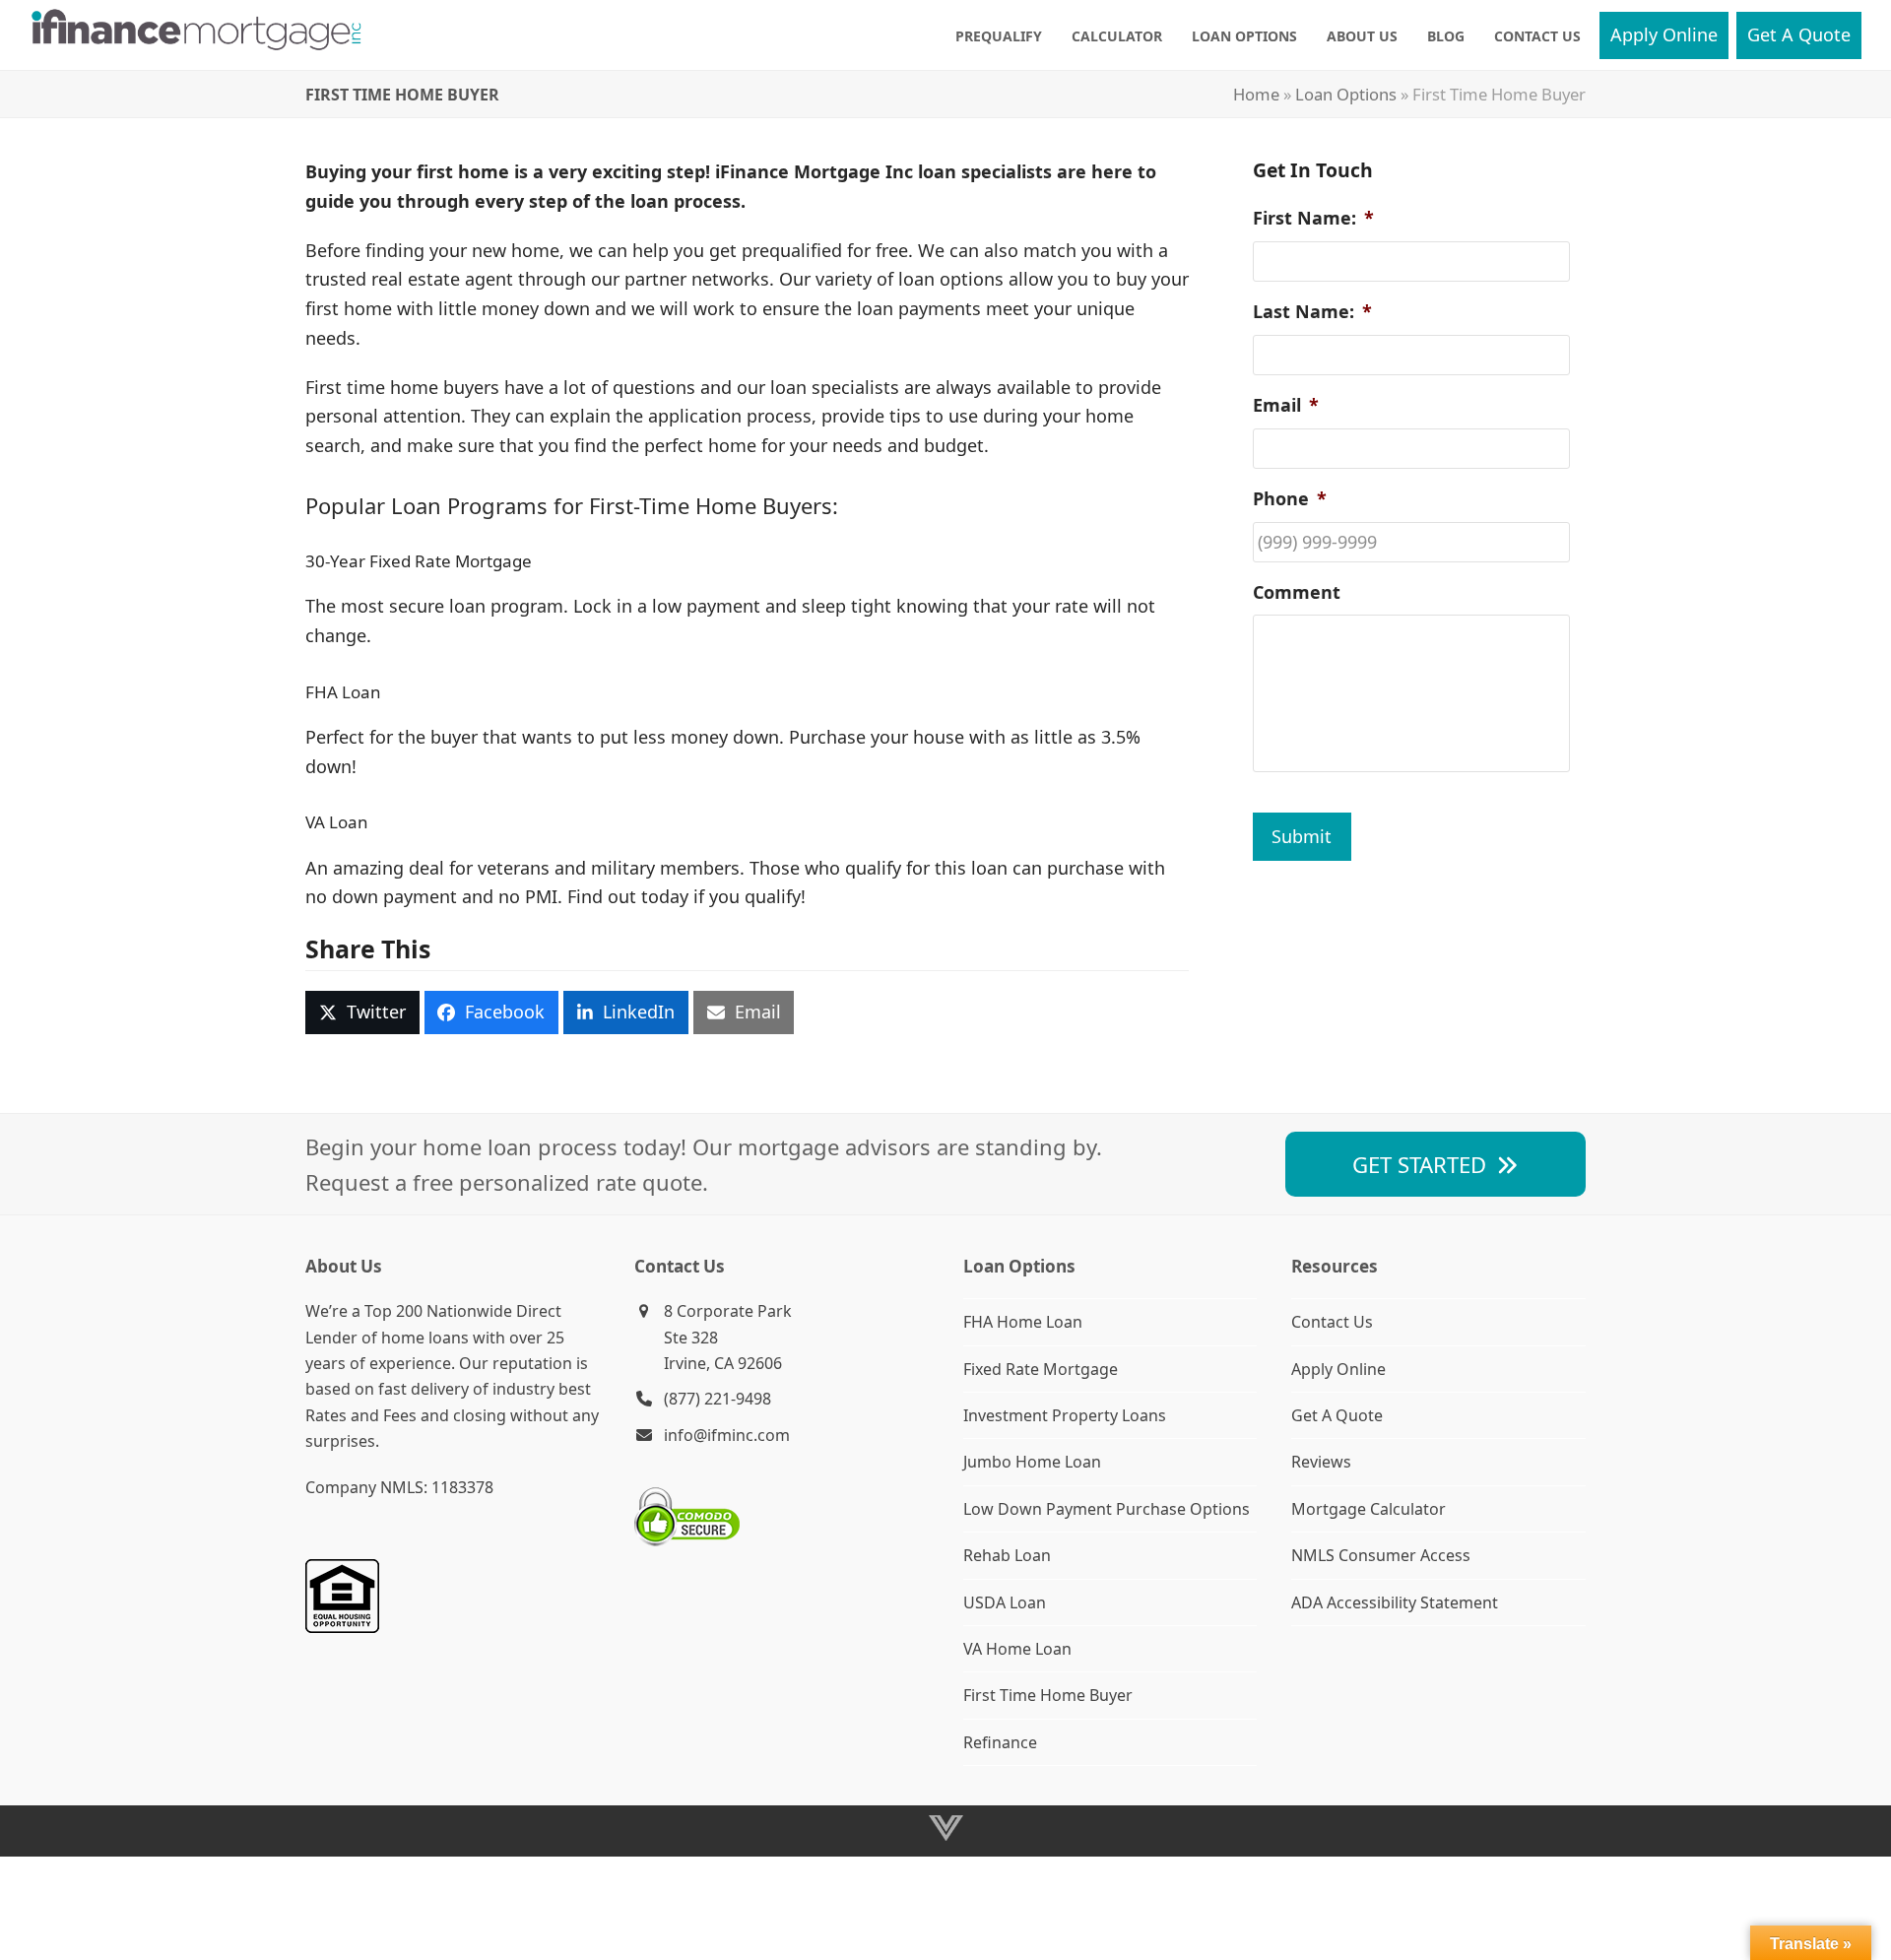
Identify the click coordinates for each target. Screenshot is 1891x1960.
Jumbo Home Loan (1032, 1462)
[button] (362, 1013)
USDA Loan (1005, 1602)
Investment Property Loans (1065, 1415)
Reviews (1321, 1462)
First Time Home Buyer (1048, 1695)
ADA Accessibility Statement (1395, 1602)
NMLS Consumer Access (1381, 1555)
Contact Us (1332, 1322)
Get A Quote (1337, 1415)
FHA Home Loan (1023, 1322)
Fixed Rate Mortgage (1041, 1369)
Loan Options (1346, 94)
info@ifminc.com (727, 1435)
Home (1256, 94)
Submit (1302, 836)
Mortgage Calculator (1369, 1509)
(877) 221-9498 (717, 1399)
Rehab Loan (1007, 1555)
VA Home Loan (1017, 1649)
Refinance (1000, 1742)
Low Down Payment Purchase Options (1107, 1509)
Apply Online (1338, 1369)
